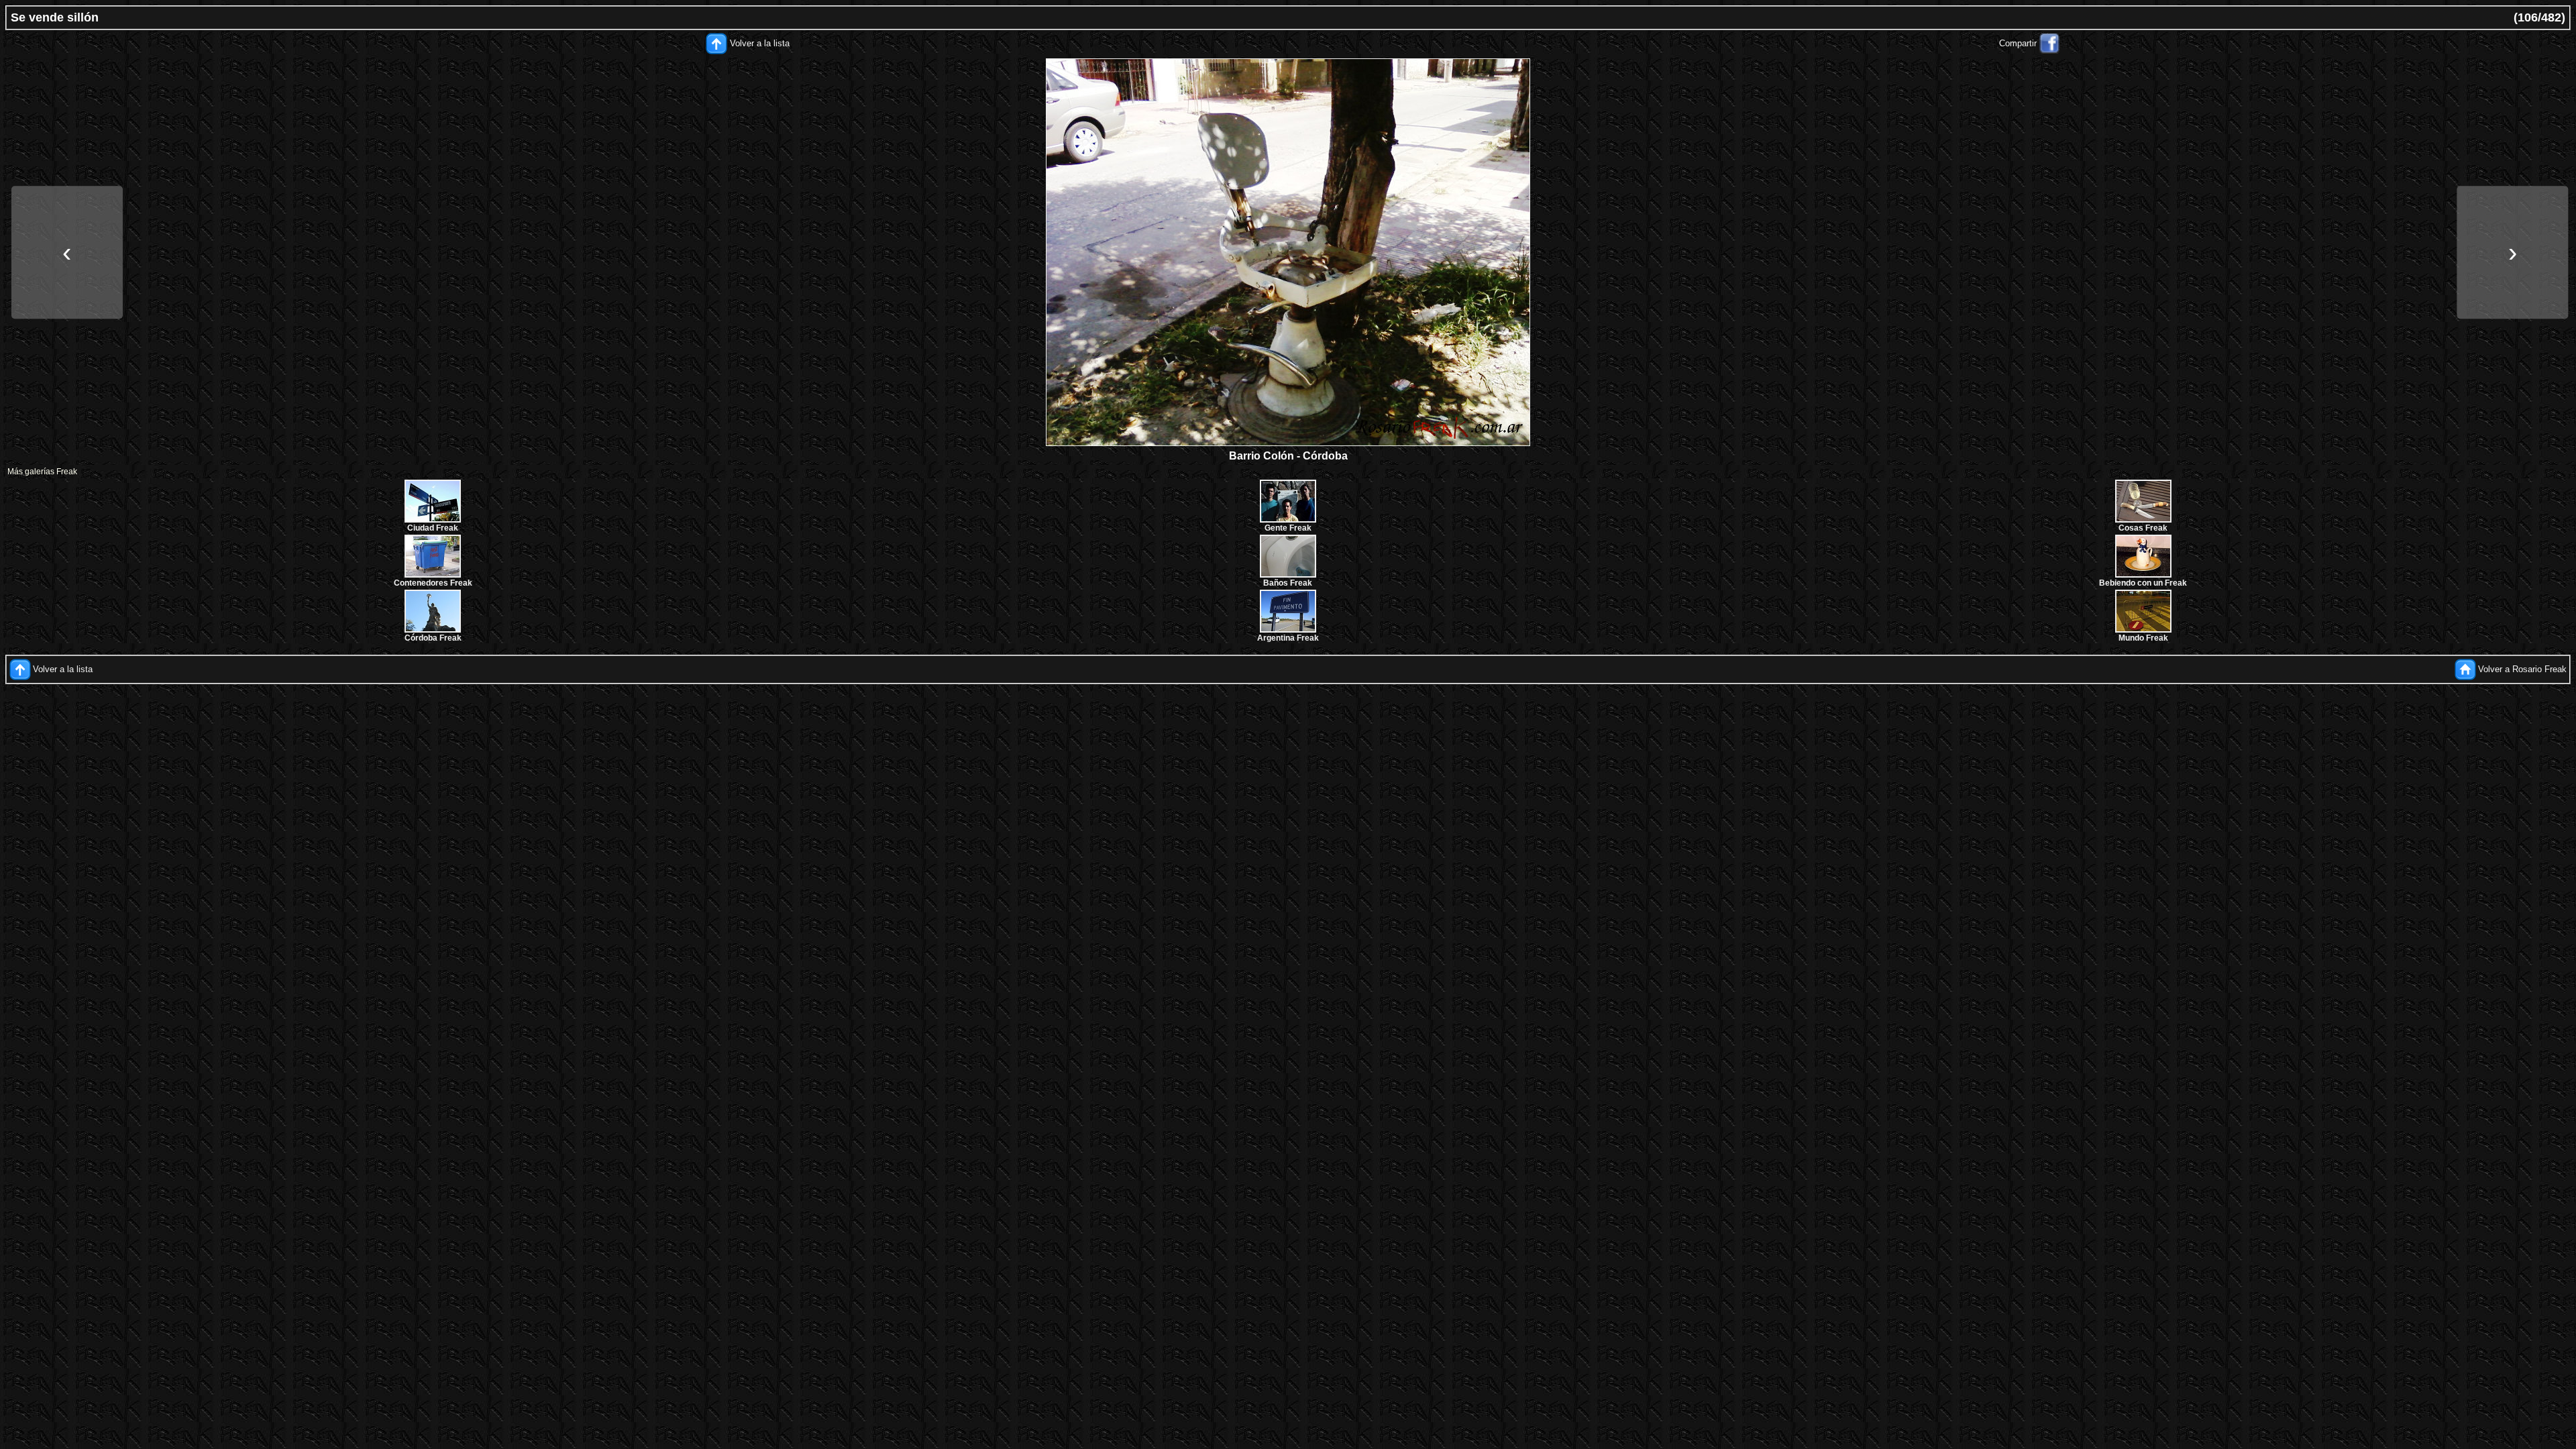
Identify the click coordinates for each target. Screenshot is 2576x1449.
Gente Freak (1288, 528)
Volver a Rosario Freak (2522, 669)
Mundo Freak (2143, 638)
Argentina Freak (1288, 638)
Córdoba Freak (433, 638)
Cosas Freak (2143, 528)
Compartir (2018, 43)
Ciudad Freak (433, 528)
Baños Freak (1288, 583)
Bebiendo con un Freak (2143, 583)
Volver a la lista (760, 43)
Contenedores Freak (433, 583)
